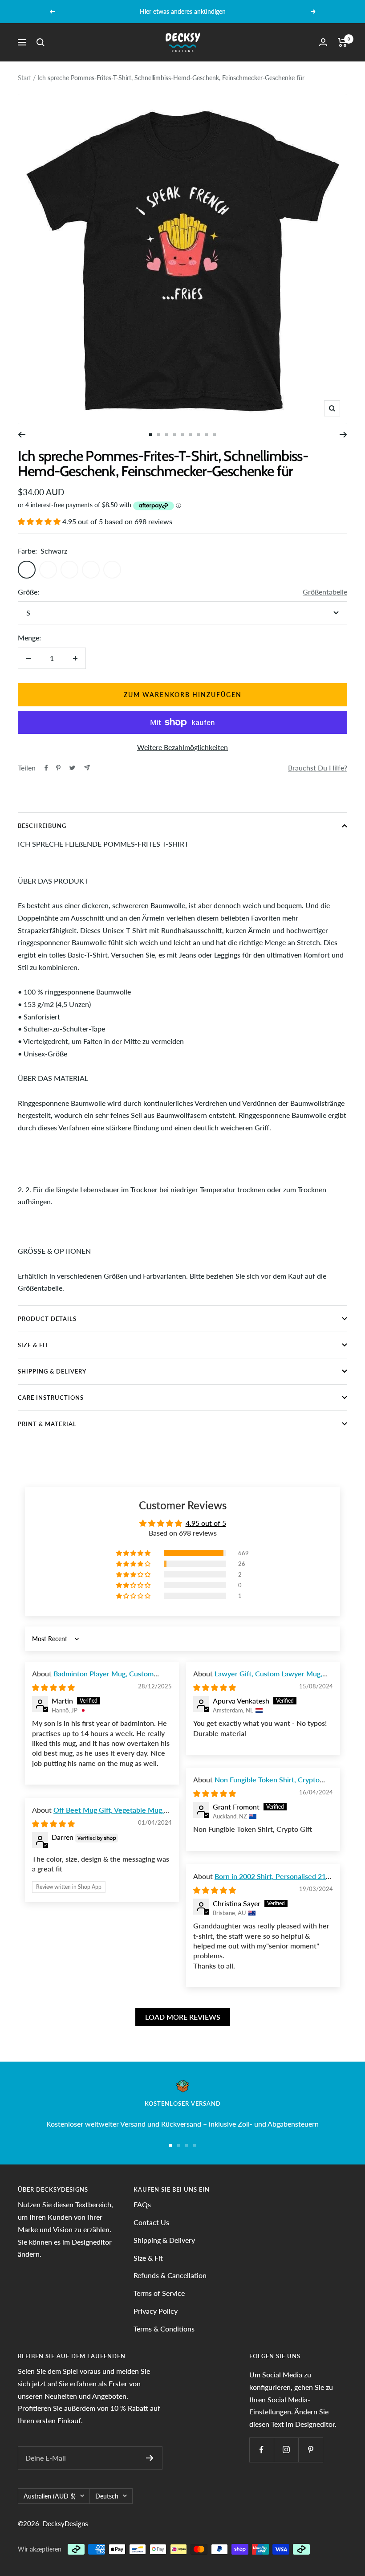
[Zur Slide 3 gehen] (166, 435)
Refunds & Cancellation (170, 2275)
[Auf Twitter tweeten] (72, 768)
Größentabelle (325, 592)
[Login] (323, 42)
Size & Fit (33, 1345)
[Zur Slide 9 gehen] (215, 435)
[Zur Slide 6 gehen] (191, 435)
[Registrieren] (150, 2458)
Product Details (47, 1319)
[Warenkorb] (343, 42)
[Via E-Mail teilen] (87, 768)
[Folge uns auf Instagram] (286, 2450)
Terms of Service (159, 2293)
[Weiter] (343, 435)
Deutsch (107, 2496)
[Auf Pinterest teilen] (58, 768)
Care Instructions (51, 1398)
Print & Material (47, 1424)
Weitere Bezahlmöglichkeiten (182, 747)
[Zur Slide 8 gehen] (207, 435)
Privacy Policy (156, 2311)
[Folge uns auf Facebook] (262, 2450)
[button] (40, 521)
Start (24, 78)
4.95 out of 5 (206, 1523)
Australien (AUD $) (50, 2496)
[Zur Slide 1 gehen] (150, 435)
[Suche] (41, 42)
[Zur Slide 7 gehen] (199, 435)
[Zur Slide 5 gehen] (182, 435)
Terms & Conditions (164, 2329)
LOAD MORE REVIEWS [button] (183, 2017)
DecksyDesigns (65, 2523)
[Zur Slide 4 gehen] (174, 435)
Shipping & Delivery (52, 1371)
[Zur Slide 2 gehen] (158, 435)
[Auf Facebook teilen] (46, 768)
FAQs (142, 2204)
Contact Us (151, 2222)
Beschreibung (42, 826)
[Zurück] (22, 435)
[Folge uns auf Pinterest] (310, 2450)
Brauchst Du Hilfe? (318, 768)
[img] (53, 1687)
